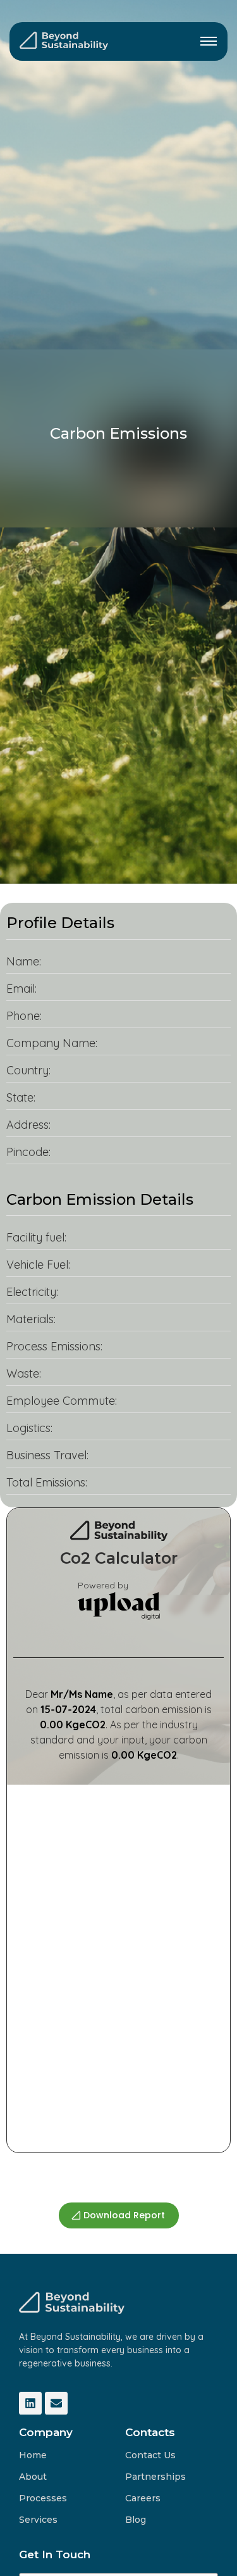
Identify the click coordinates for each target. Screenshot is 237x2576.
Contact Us (150, 2455)
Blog (136, 2520)
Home (33, 2455)
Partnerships (155, 2477)
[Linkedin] (30, 2403)
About (33, 2477)
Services (38, 2520)
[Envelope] (56, 2403)
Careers (143, 2498)
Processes (43, 2498)
